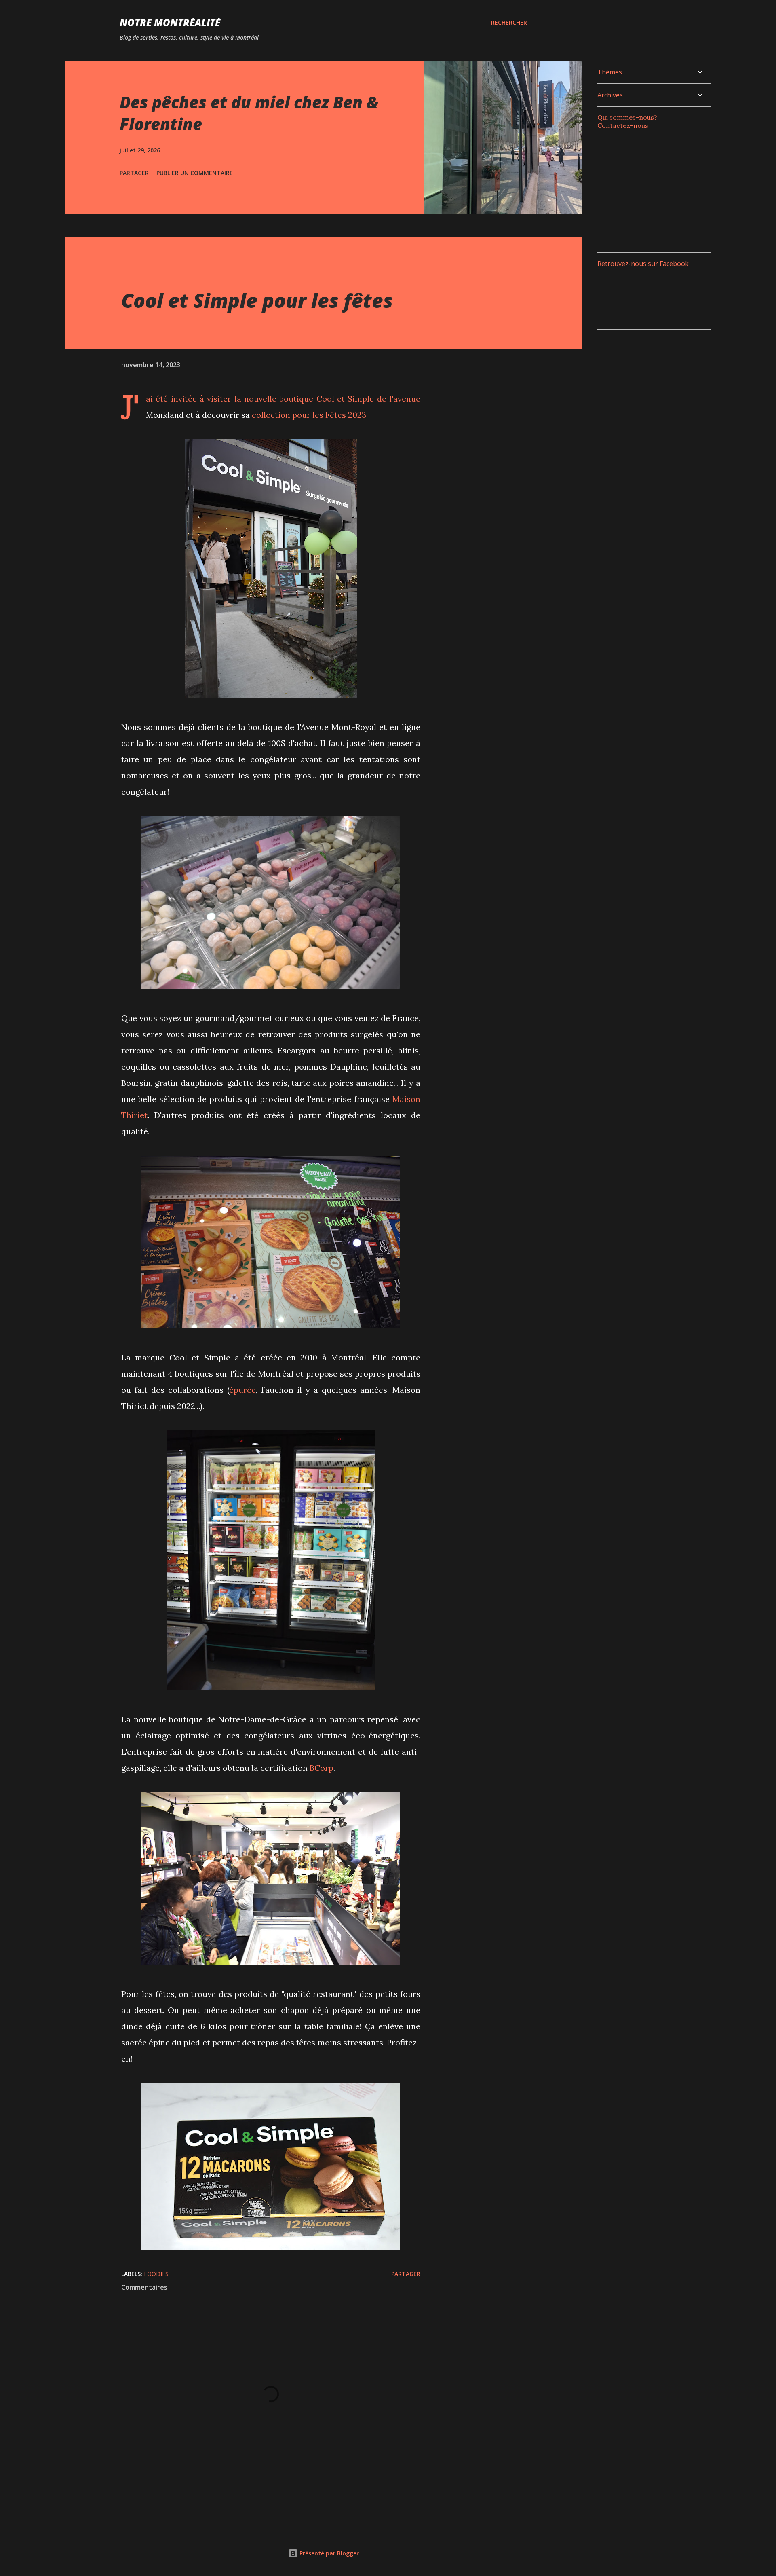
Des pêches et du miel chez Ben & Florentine (249, 113)
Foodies (156, 2274)
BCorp (322, 1768)
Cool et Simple (345, 399)
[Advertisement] (658, 193)
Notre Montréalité (170, 22)
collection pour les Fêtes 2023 (309, 415)
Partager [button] (134, 173)
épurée (242, 1390)
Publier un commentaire (195, 173)
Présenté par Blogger (328, 2553)
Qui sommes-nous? (627, 117)
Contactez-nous (623, 125)
